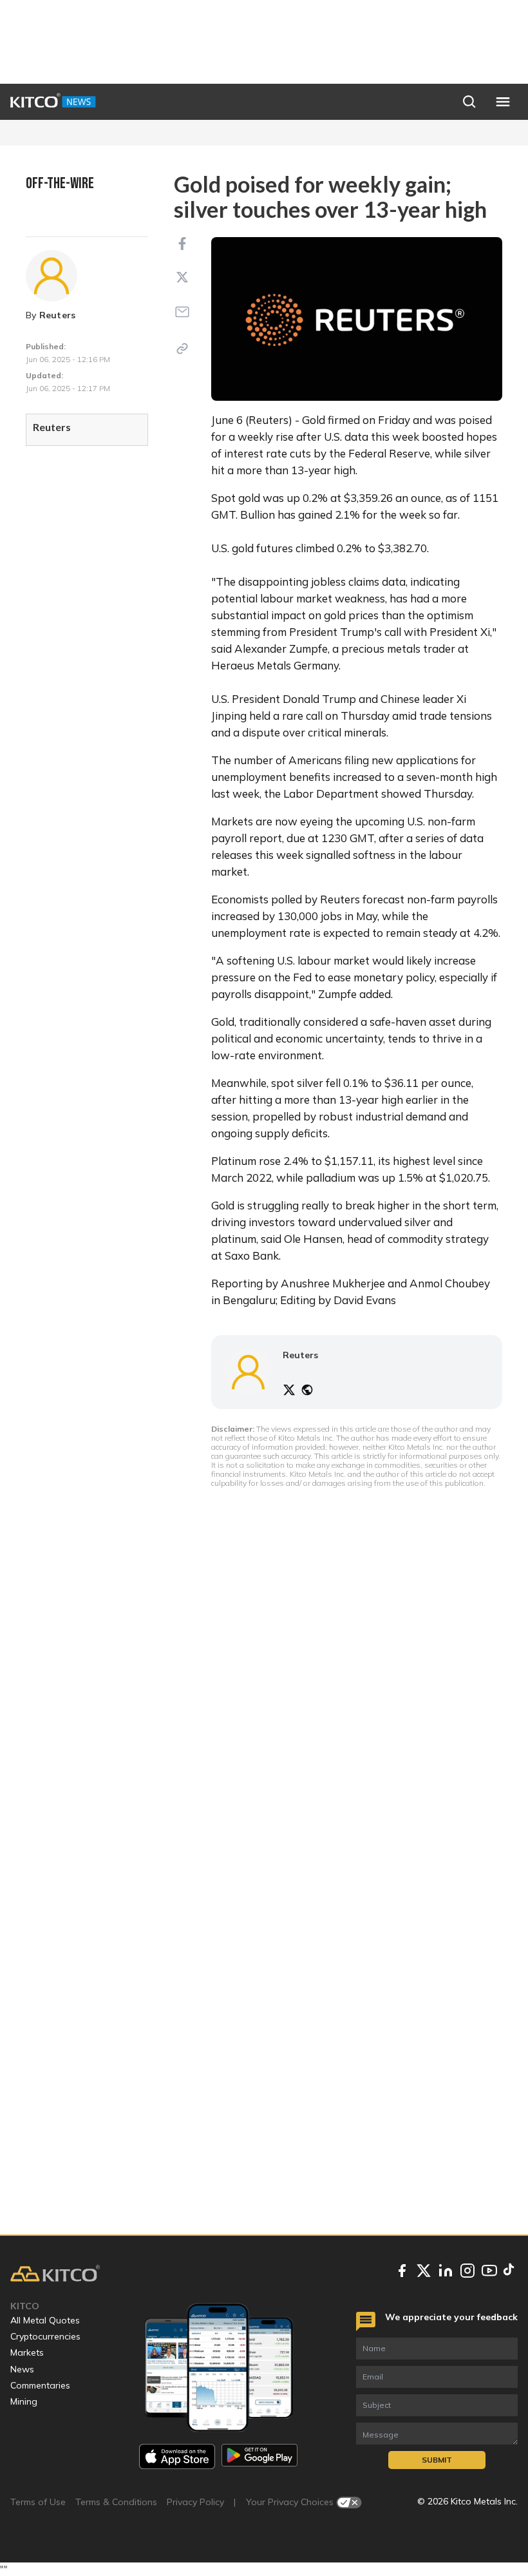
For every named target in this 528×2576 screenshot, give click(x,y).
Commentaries (40, 2385)
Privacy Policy (195, 2502)
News (22, 2369)
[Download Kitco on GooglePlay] (259, 2456)
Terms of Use (38, 2502)
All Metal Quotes (45, 2320)
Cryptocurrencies (45, 2336)
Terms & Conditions (116, 2502)
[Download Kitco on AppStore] (177, 2456)
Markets (27, 2352)
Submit (437, 2460)
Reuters (58, 315)
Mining (24, 2401)
